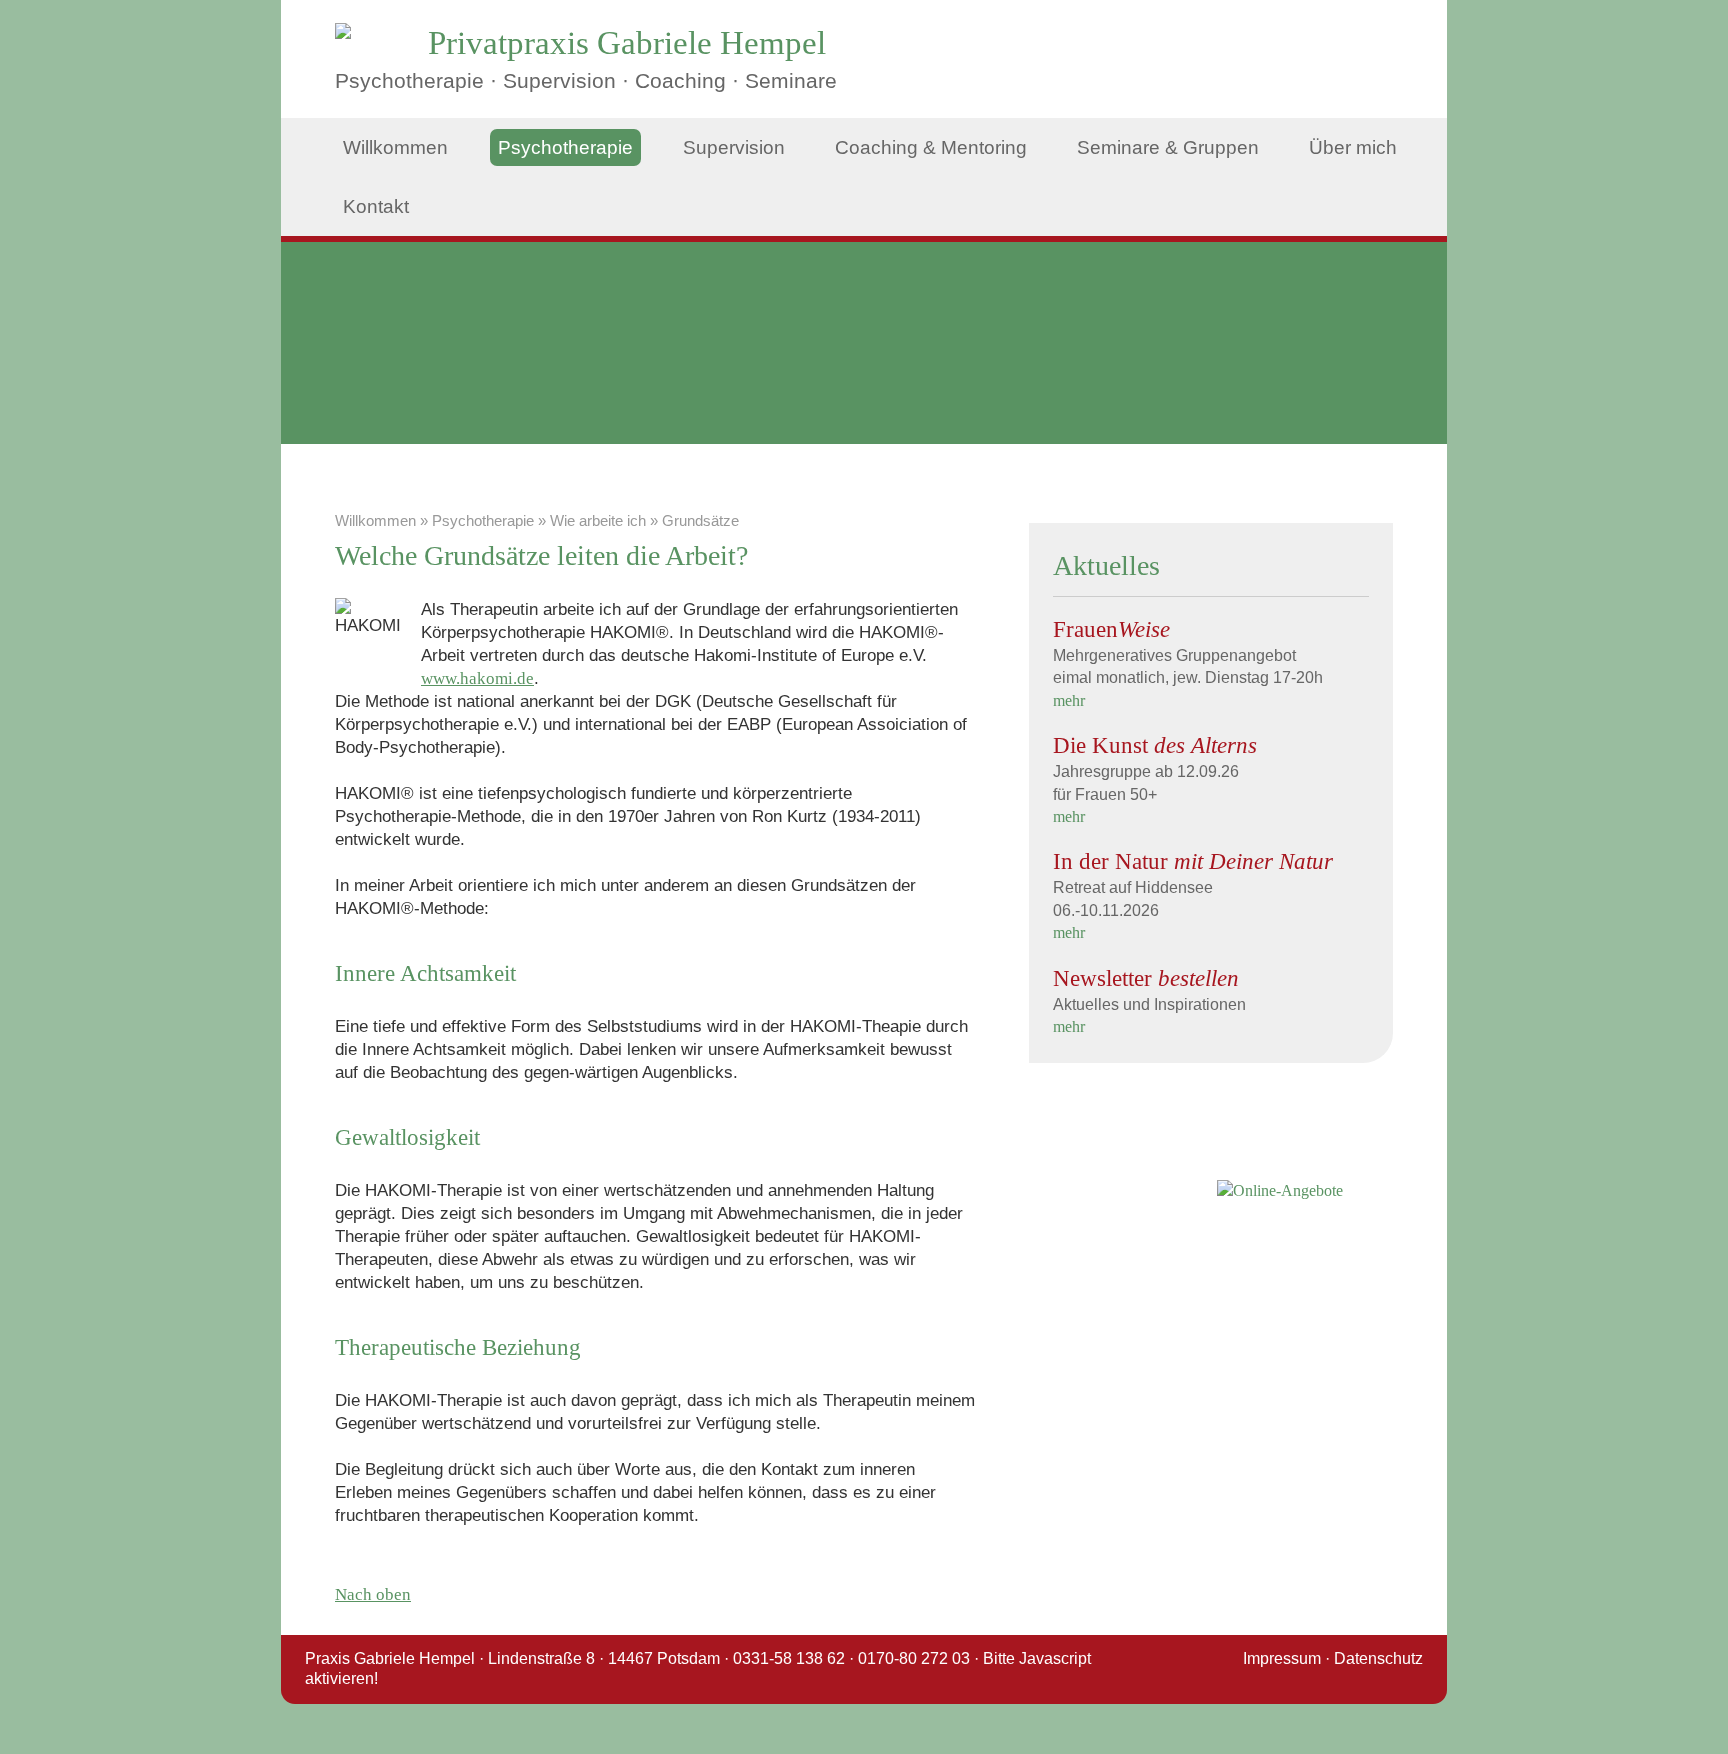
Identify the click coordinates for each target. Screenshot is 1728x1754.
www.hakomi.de (477, 678)
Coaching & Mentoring (931, 147)
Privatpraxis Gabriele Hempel (627, 43)
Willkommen (395, 147)
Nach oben (373, 1594)
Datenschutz (1378, 1658)
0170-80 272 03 (914, 1658)
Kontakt (376, 206)
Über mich (1353, 147)
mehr (1069, 700)
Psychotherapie (565, 147)
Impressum (1282, 1658)
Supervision (734, 147)
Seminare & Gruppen (1168, 147)
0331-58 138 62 (789, 1658)
